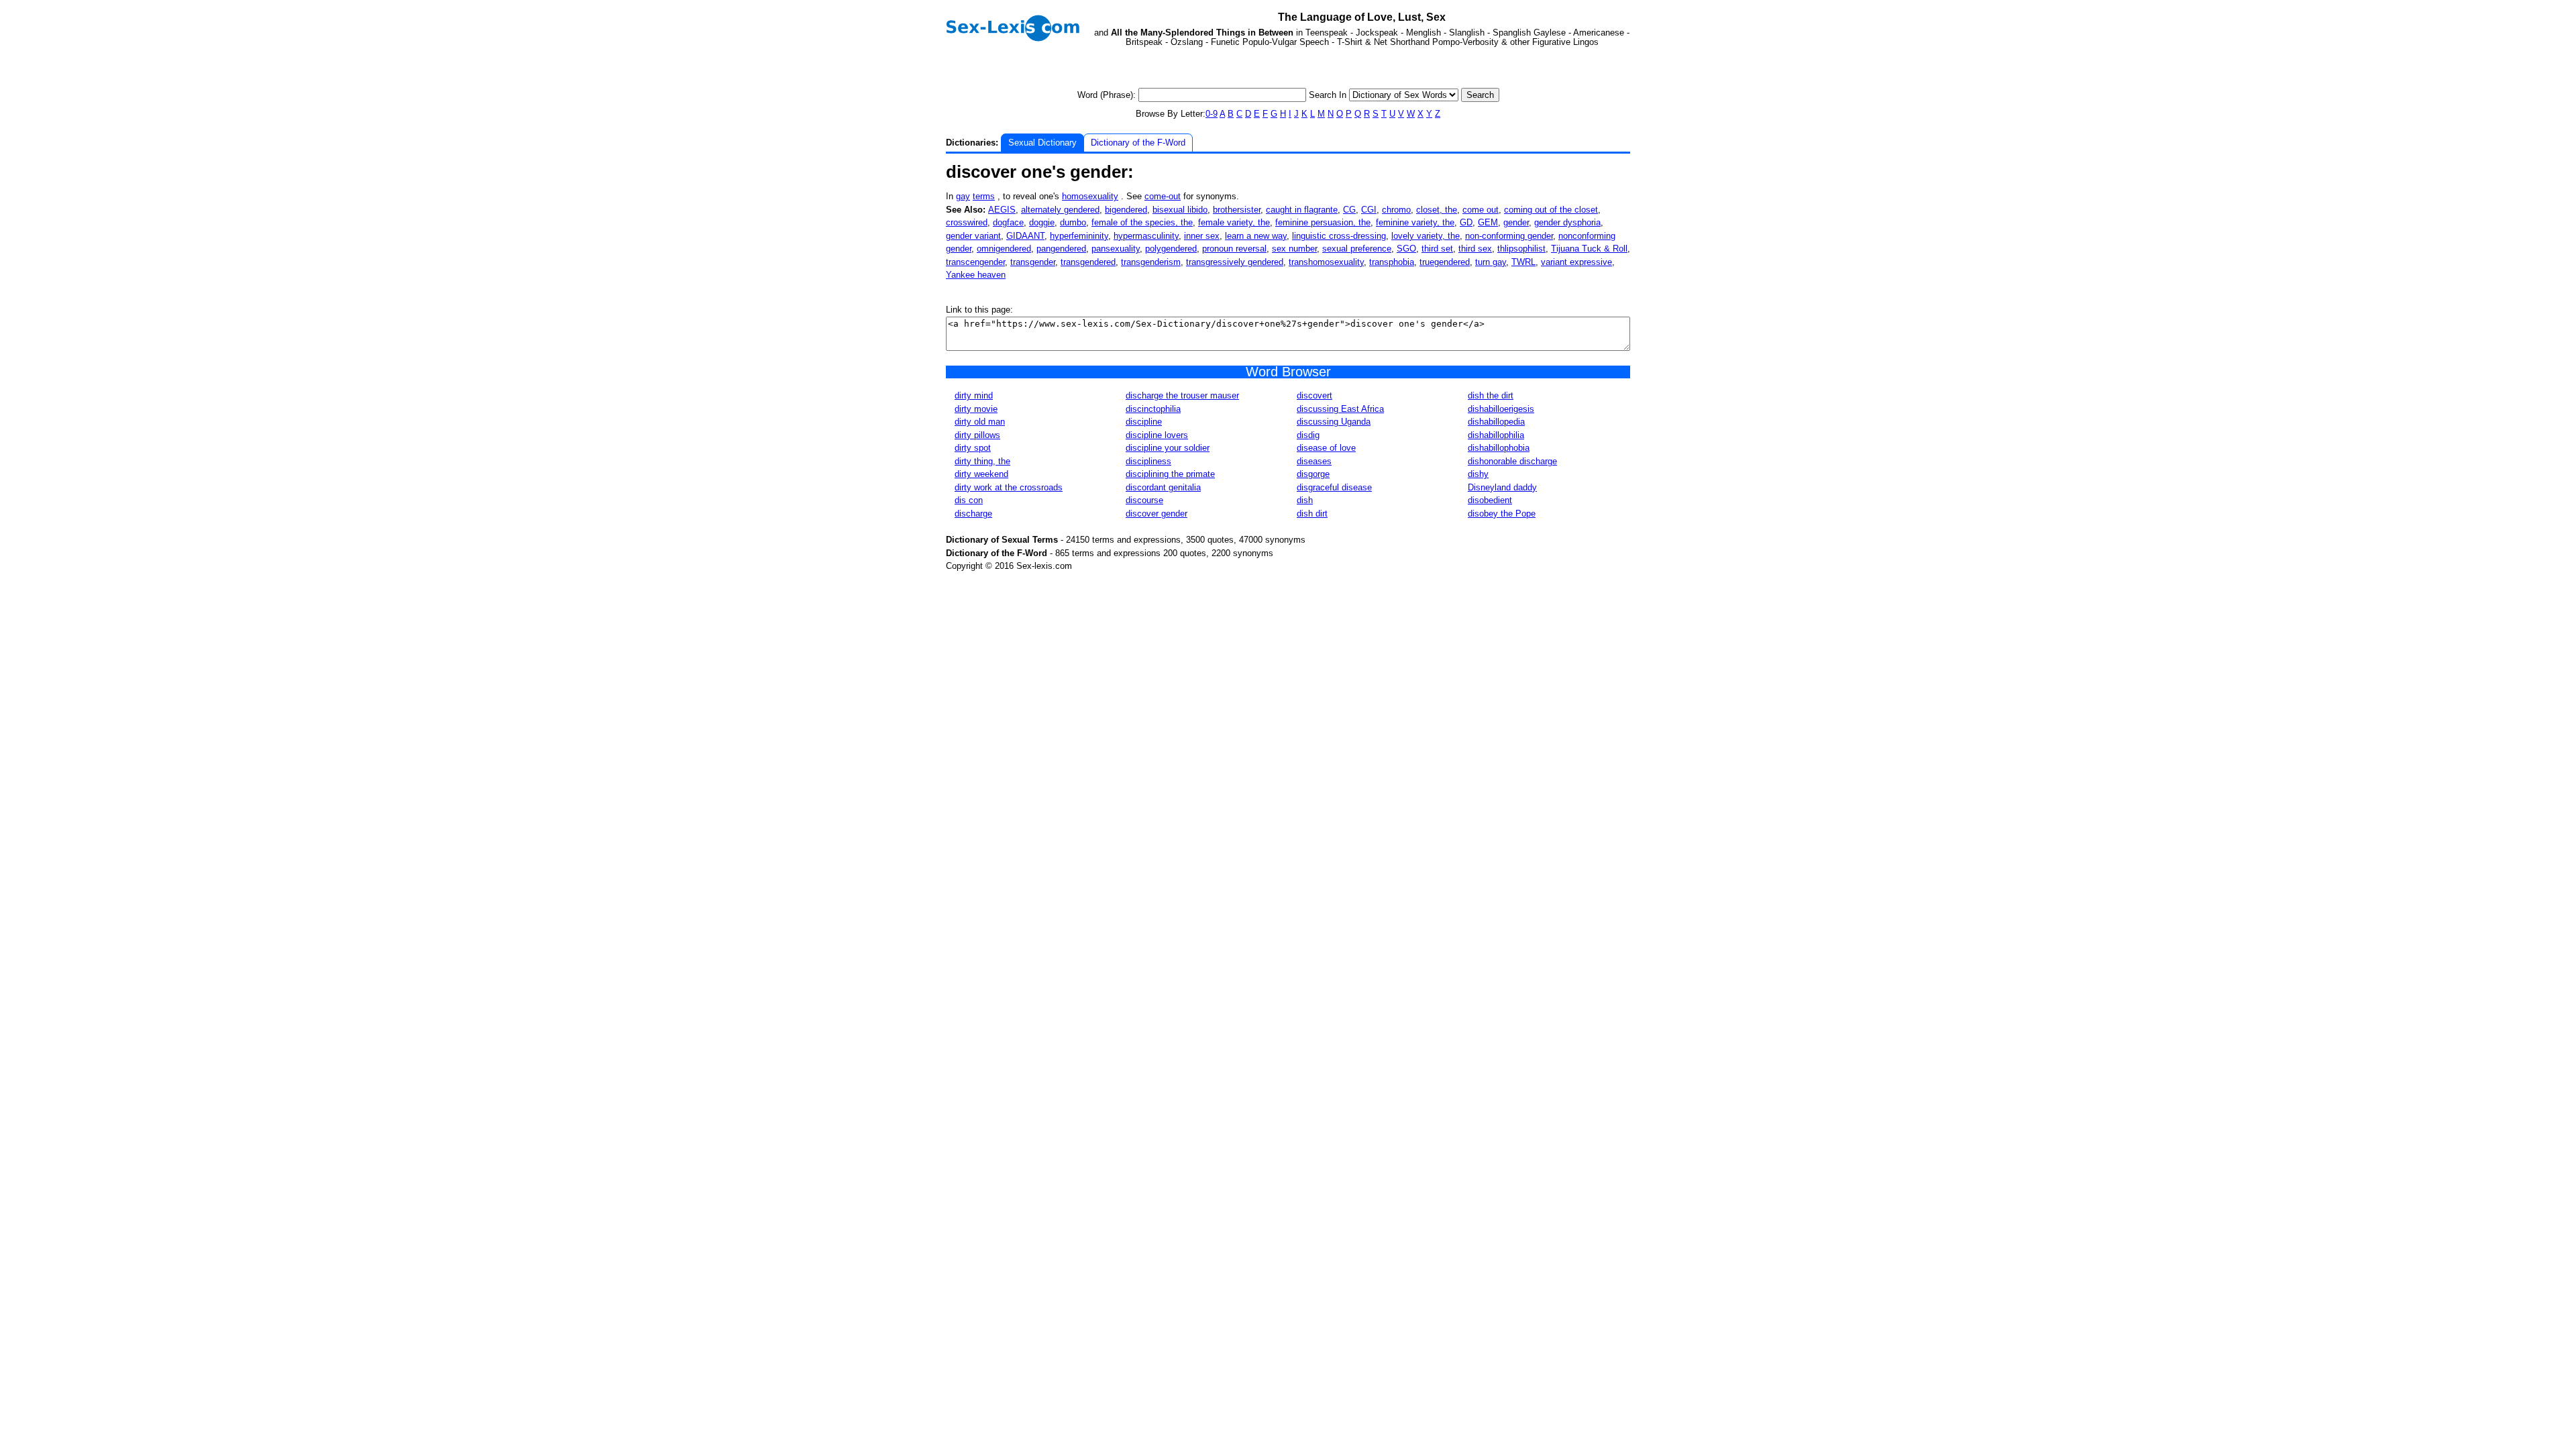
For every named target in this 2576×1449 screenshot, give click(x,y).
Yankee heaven (976, 275)
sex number (1294, 249)
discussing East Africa (1340, 409)
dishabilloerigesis (1501, 409)
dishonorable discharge (1512, 461)
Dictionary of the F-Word (1138, 143)
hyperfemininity (1079, 236)
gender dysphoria (1567, 222)
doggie (1042, 222)
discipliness (1148, 461)
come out (1481, 210)
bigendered (1126, 210)
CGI (1369, 210)
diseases (1314, 461)
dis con (969, 500)
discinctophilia (1153, 409)
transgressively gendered (1235, 262)
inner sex (1202, 236)
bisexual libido (1180, 210)
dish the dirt (1491, 395)
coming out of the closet (1551, 210)
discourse (1144, 500)
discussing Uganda (1334, 422)
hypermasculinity (1146, 236)
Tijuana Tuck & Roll (1589, 249)
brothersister (1237, 210)
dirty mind (974, 395)
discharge (973, 514)
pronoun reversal (1234, 249)
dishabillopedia (1496, 422)
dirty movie (976, 409)
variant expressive (1576, 262)
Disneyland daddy (1502, 487)
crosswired (967, 222)
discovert (1314, 395)
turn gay (1491, 262)
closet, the (1437, 210)
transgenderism (1151, 262)
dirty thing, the (982, 461)
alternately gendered (1060, 210)
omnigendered (1004, 249)
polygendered (1171, 249)
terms (984, 196)
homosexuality (1090, 196)
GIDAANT (1025, 236)
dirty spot (973, 448)
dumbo (1073, 222)
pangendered (1061, 249)
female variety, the (1234, 222)
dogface (1008, 222)
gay (963, 196)
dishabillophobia (1499, 448)
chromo (1396, 210)
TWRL (1523, 262)
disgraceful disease (1334, 487)
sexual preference (1357, 249)
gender (1516, 222)
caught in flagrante (1302, 210)
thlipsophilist (1521, 249)
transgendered (1088, 262)
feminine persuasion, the (1323, 222)
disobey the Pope (1502, 514)
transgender (1033, 262)
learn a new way (1256, 236)
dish (1305, 500)
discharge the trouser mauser (1182, 395)
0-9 (1212, 114)
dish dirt (1312, 514)
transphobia (1392, 262)
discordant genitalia (1163, 487)
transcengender (975, 262)
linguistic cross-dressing (1339, 236)
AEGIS (1002, 210)
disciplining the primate (1170, 474)
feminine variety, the (1415, 222)
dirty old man (980, 422)
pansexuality (1116, 249)
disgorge (1313, 474)
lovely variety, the (1426, 236)
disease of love (1326, 448)
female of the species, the (1142, 222)
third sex (1475, 249)
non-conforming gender (1509, 236)
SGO (1406, 249)
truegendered (1445, 262)
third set (1437, 249)
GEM (1488, 222)
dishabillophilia (1496, 435)
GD (1466, 222)
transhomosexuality (1326, 262)
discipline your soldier (1168, 448)
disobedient (1490, 500)
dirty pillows (977, 435)
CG (1349, 210)
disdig (1308, 435)
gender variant (973, 236)
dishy (1478, 474)
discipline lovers (1157, 435)
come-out (1163, 196)
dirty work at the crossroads (1009, 487)
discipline (1144, 422)
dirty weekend (981, 474)
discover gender (1157, 514)
